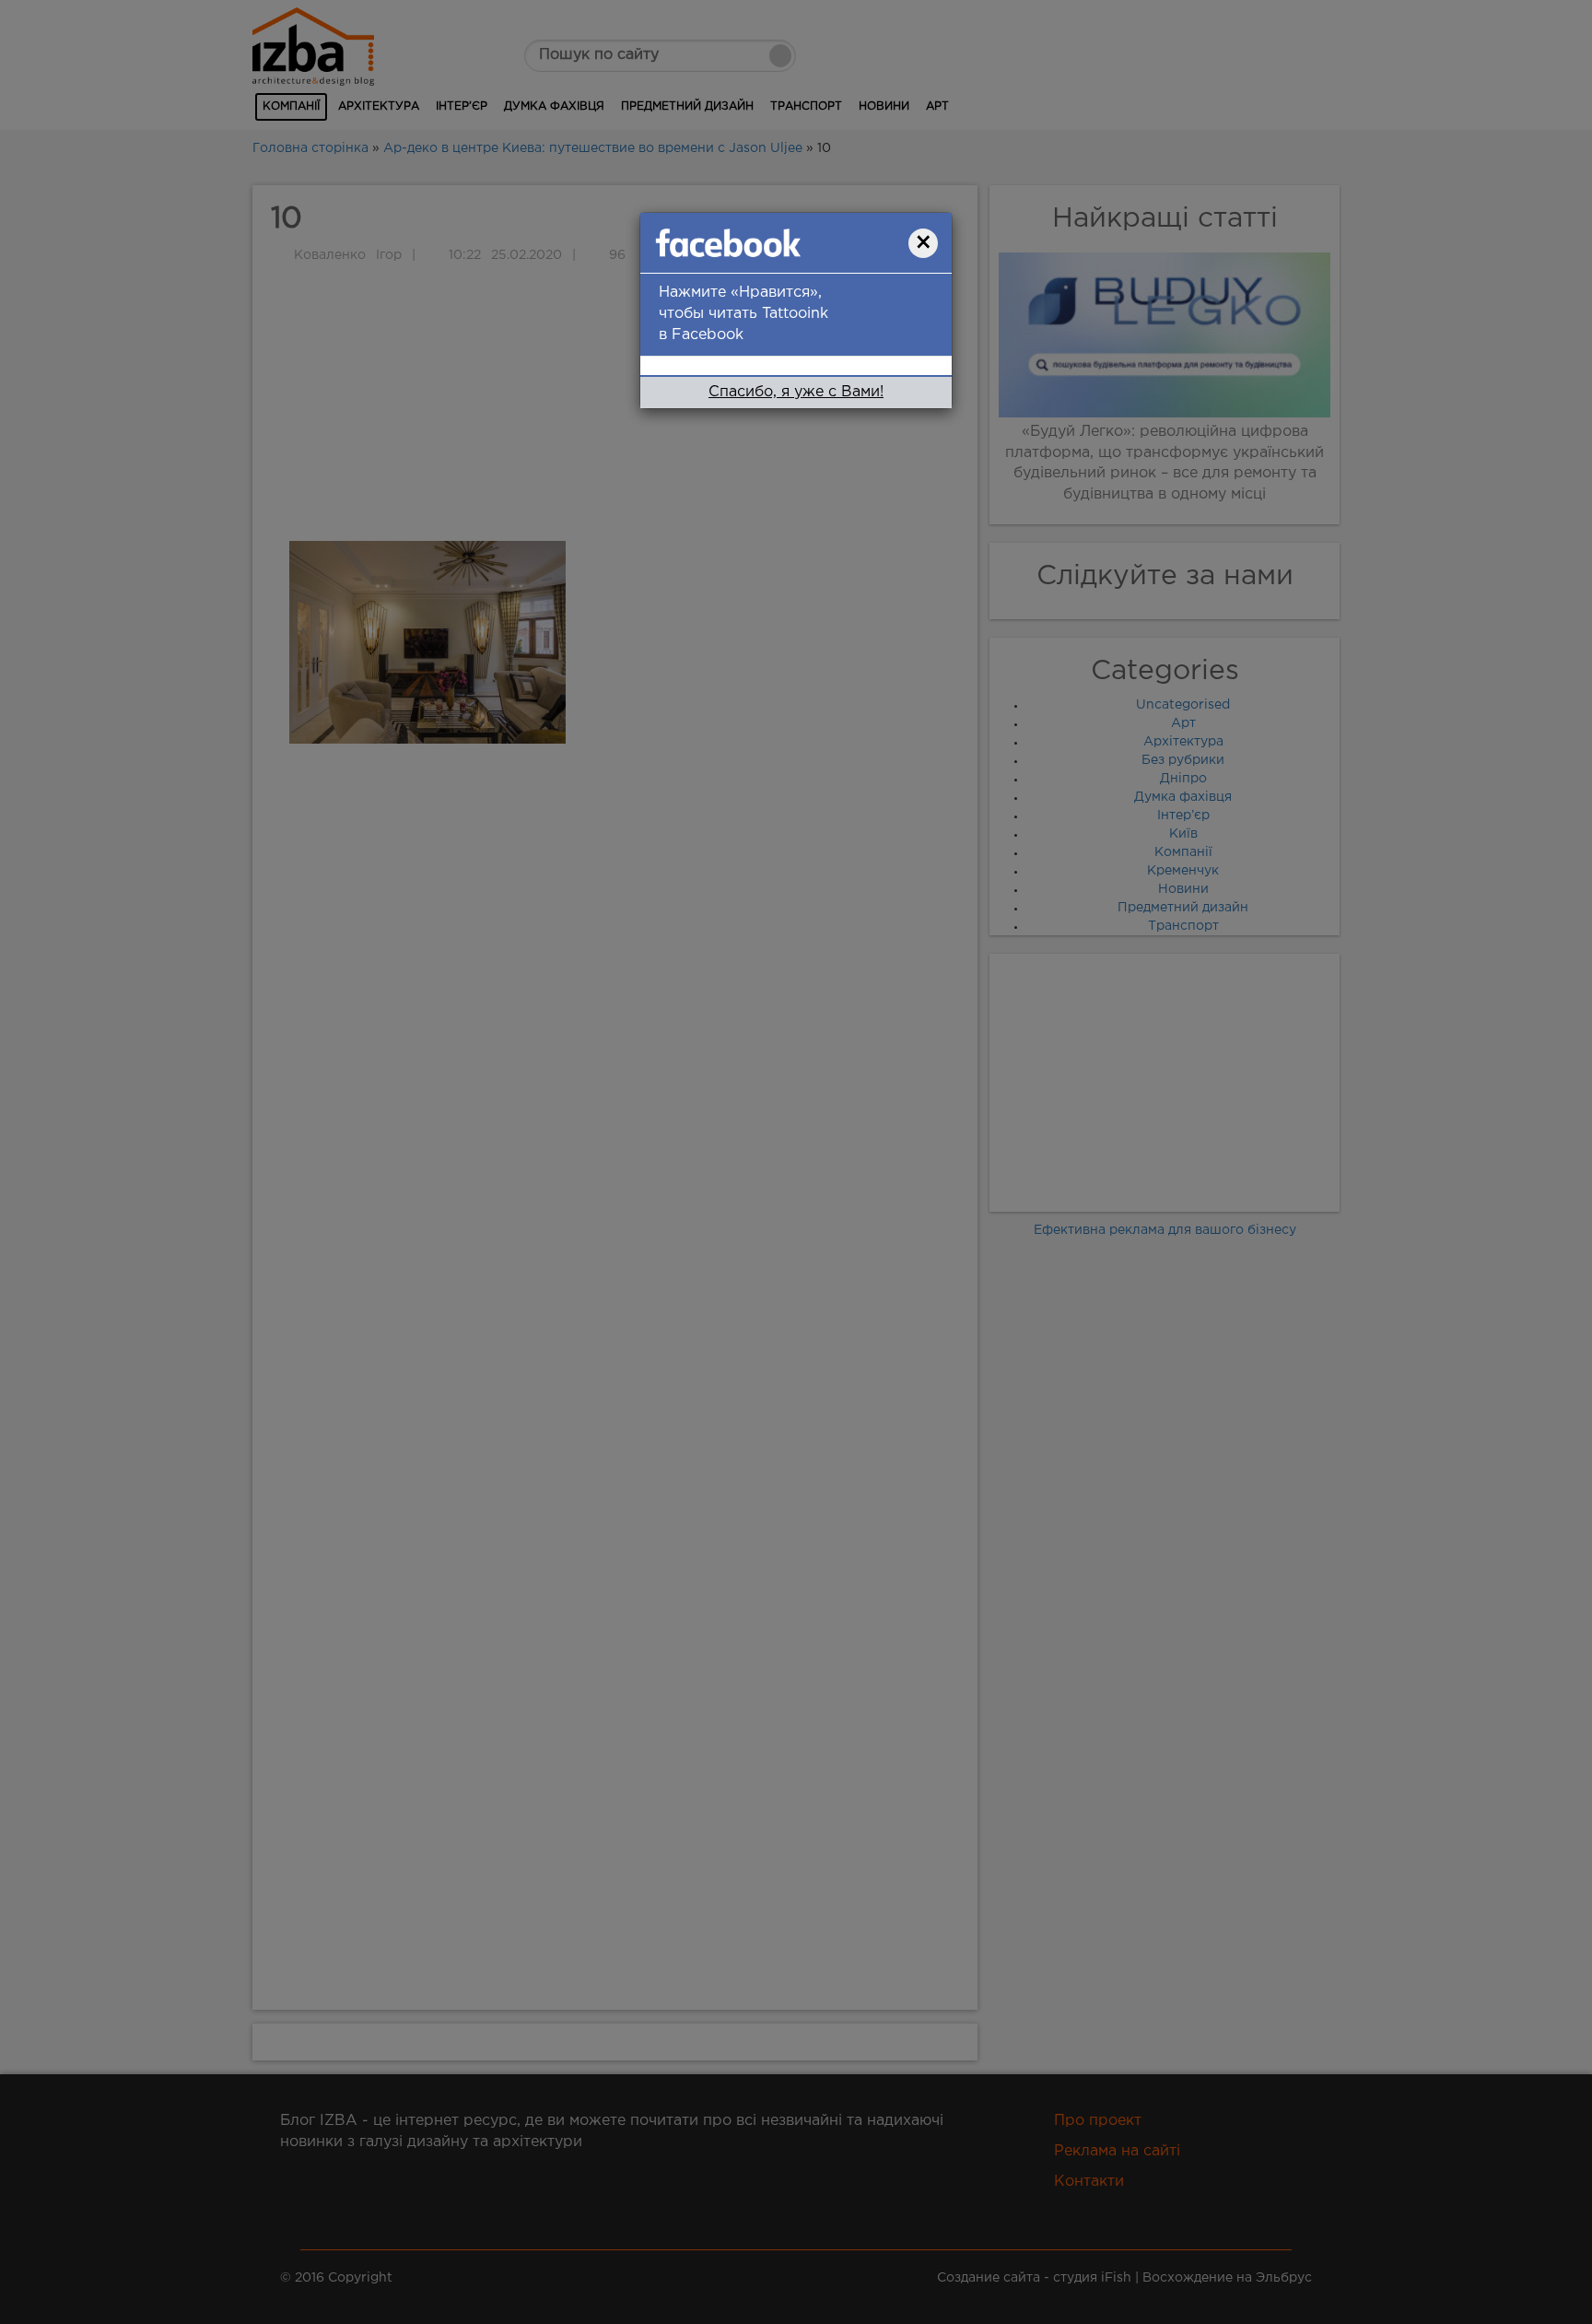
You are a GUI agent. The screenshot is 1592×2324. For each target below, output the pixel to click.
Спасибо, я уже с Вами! (796, 392)
